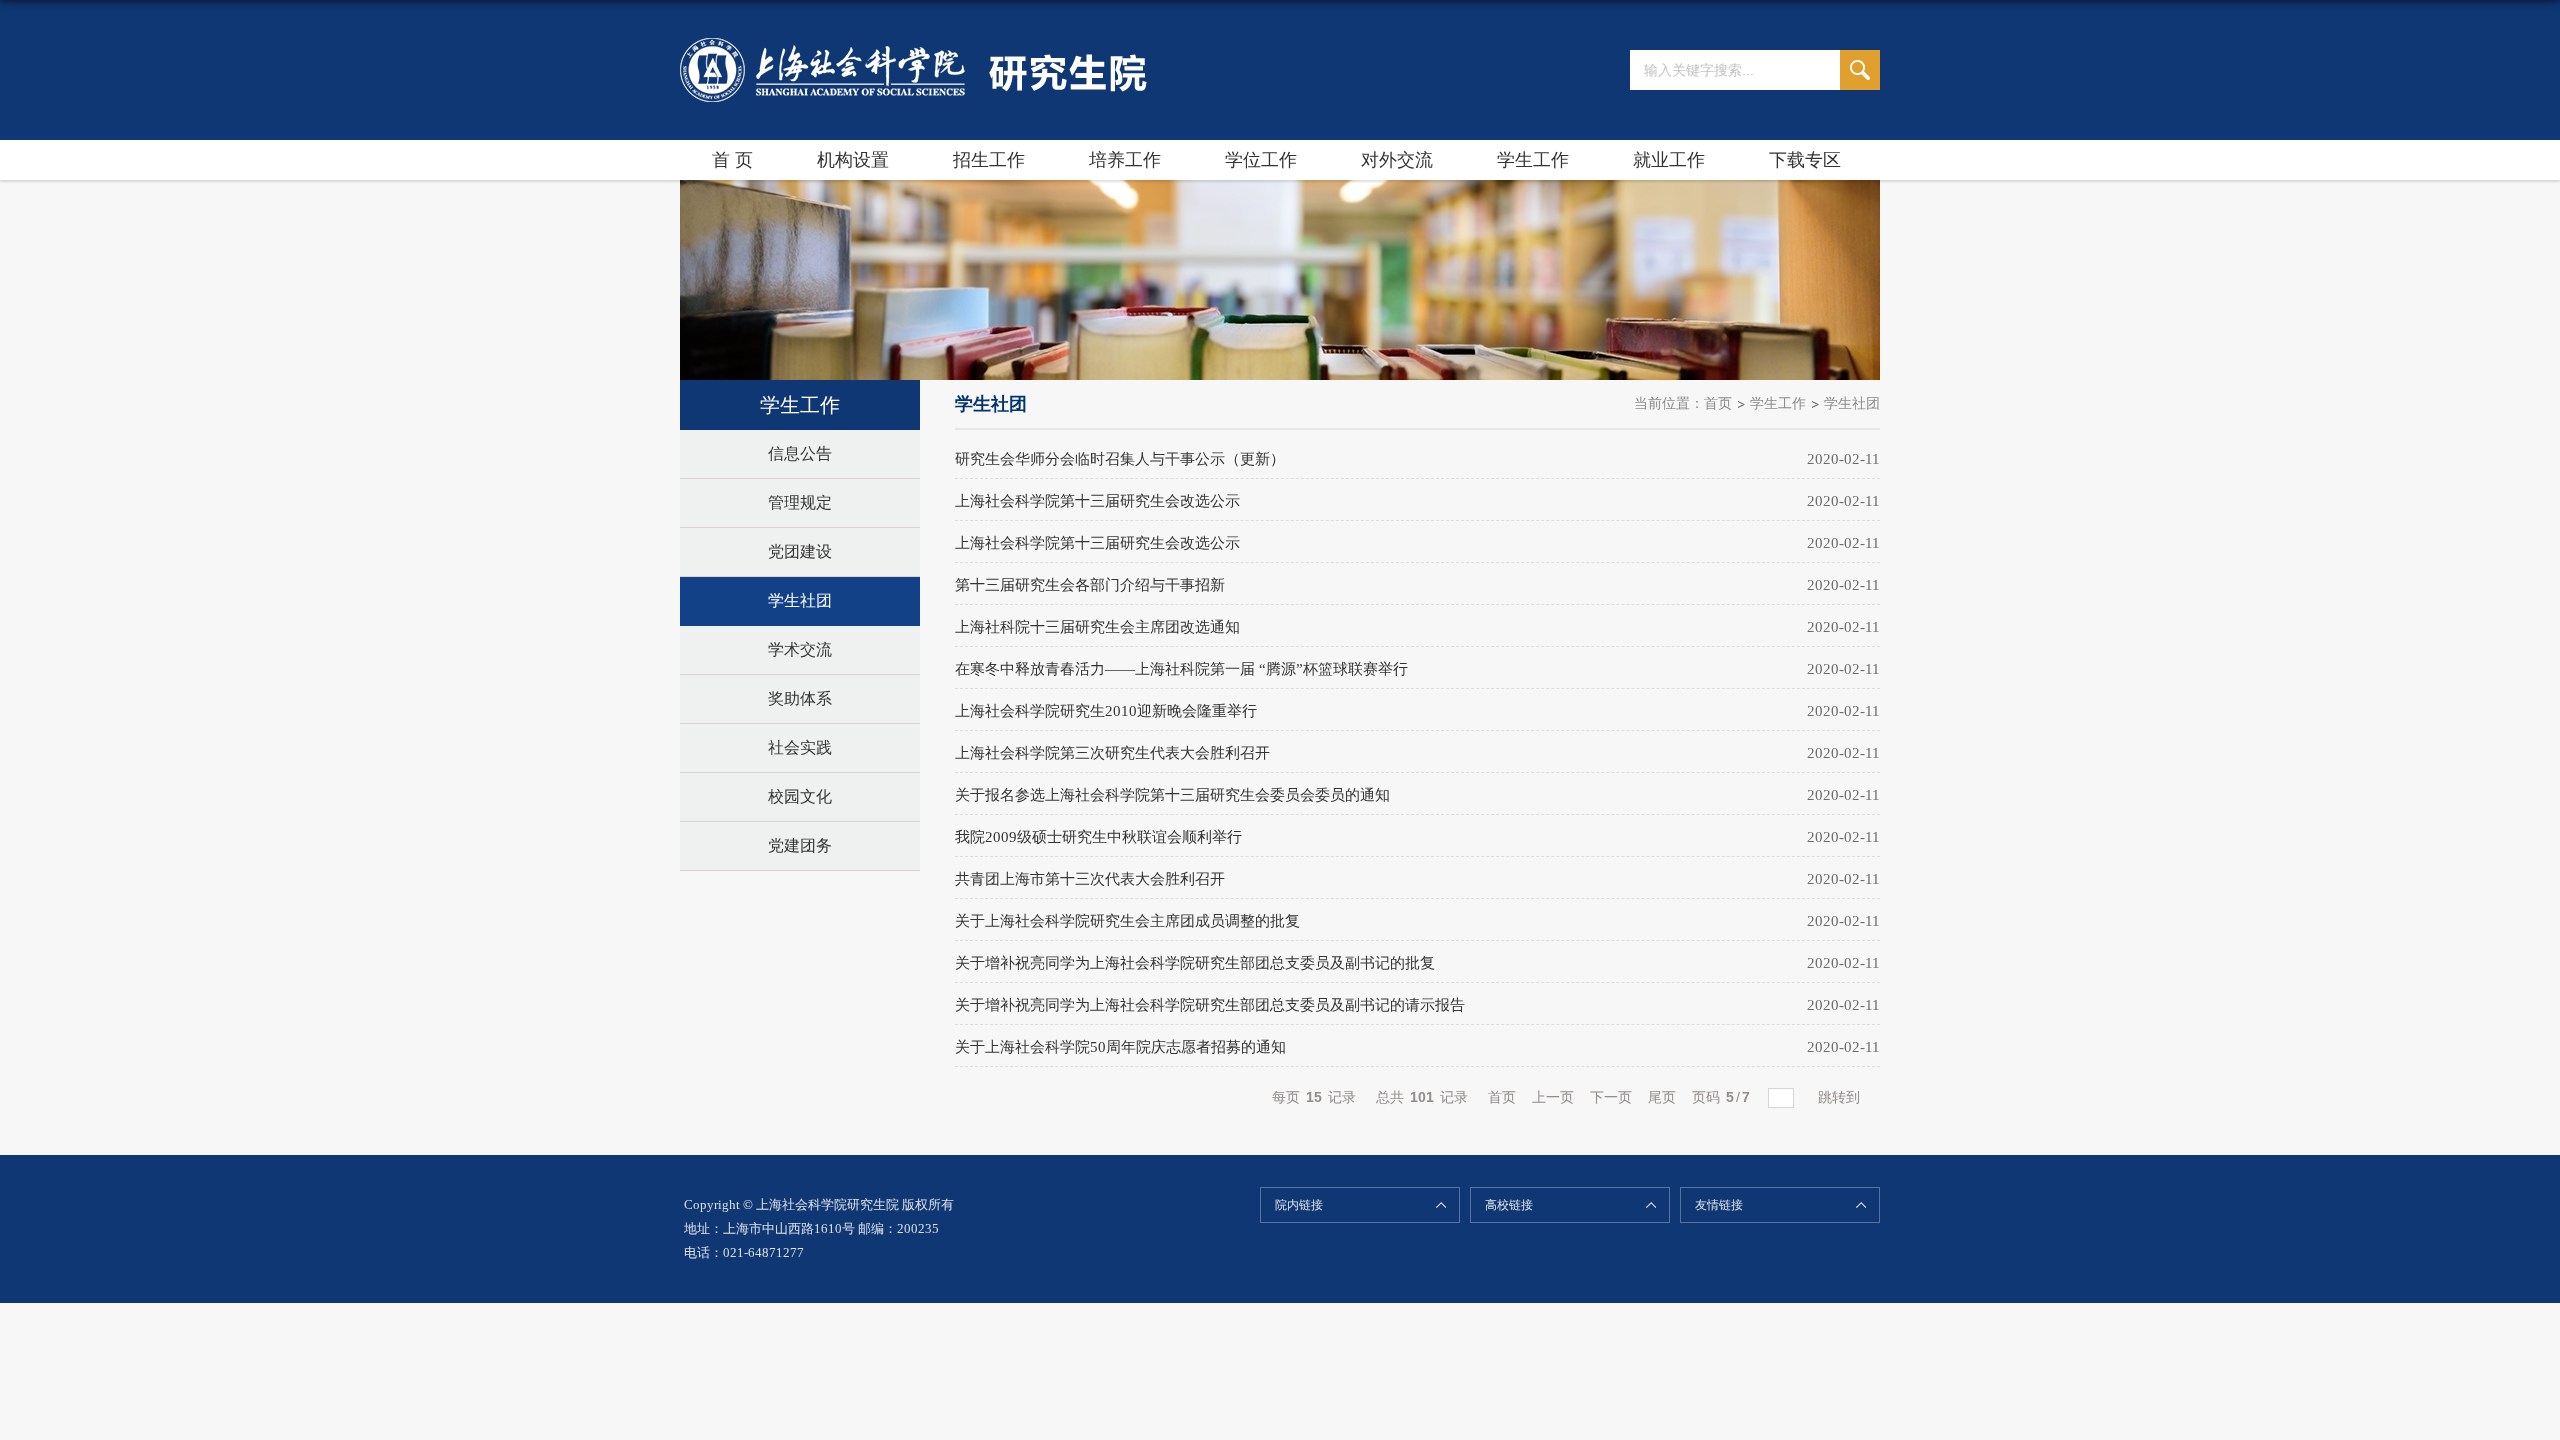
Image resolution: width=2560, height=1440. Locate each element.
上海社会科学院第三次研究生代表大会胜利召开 (1112, 753)
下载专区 (1805, 160)
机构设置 (853, 160)
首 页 (732, 160)
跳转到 (1841, 1097)
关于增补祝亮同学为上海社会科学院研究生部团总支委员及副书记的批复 (1195, 963)
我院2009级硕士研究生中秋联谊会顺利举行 (1098, 837)
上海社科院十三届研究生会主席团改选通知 (1097, 627)
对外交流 (1397, 160)
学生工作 (1533, 160)
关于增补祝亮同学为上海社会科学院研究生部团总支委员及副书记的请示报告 (1210, 1005)
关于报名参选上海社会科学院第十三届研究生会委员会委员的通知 (1172, 795)
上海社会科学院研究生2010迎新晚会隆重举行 (1106, 711)
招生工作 (989, 160)
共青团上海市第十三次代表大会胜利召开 (1090, 879)
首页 (1718, 403)
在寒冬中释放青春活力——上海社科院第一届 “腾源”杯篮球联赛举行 (1181, 669)
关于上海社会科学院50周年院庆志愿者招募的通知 (1120, 1047)
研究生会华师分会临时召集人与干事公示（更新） (1120, 459)
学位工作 (1261, 160)
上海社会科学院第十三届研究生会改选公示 (1097, 501)
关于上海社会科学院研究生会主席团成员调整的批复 (1127, 921)
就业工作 (1669, 160)
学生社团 (1852, 403)
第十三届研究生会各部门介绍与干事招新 (1090, 585)
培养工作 (1125, 160)
